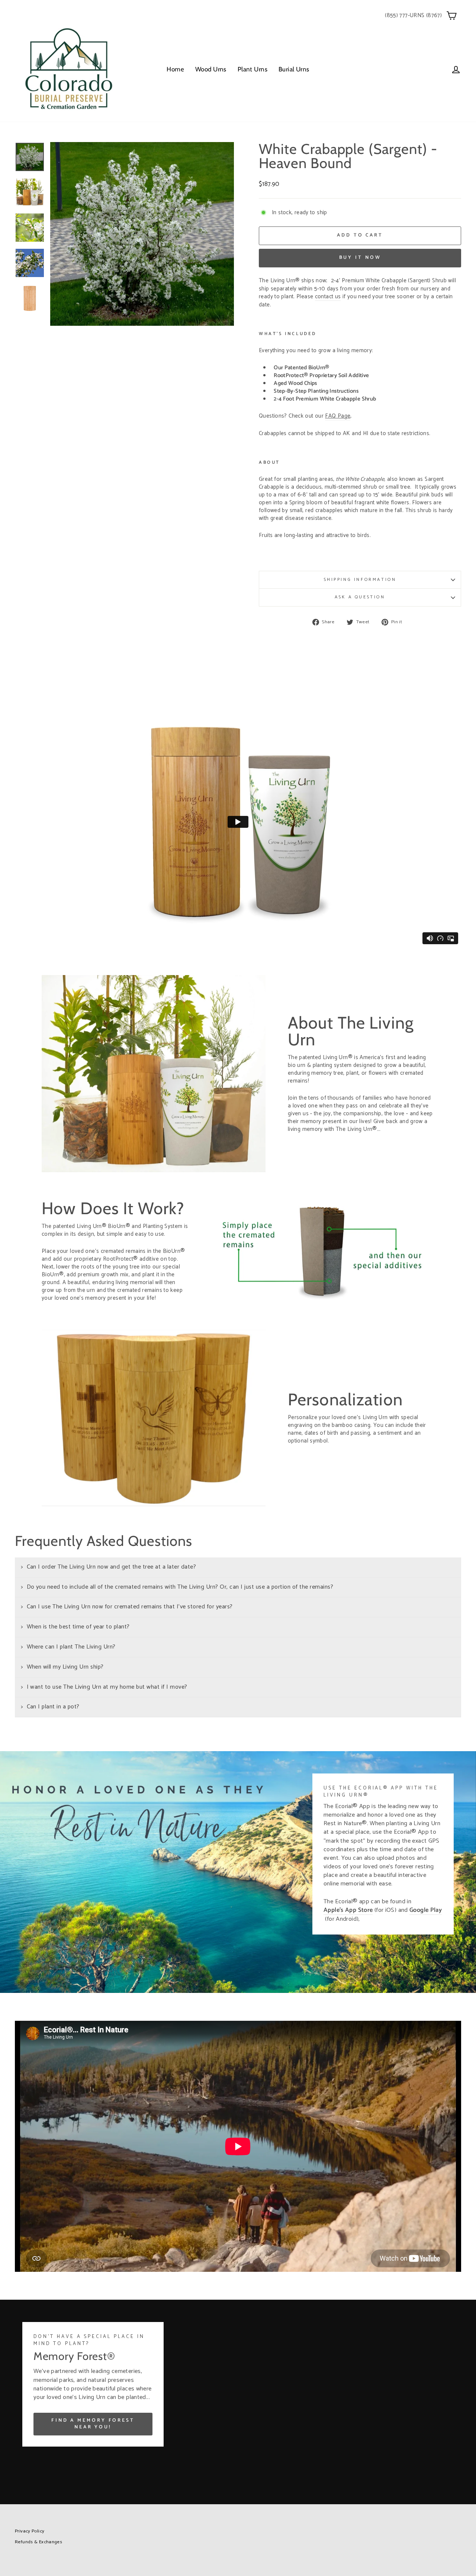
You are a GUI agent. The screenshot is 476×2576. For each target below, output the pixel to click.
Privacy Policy (30, 2531)
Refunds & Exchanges (38, 2542)
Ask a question (360, 597)
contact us (328, 297)
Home (175, 69)
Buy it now (360, 258)
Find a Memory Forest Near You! (93, 2424)
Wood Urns (211, 69)
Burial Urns (294, 69)
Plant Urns (253, 69)
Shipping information (360, 580)
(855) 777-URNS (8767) (413, 15)
